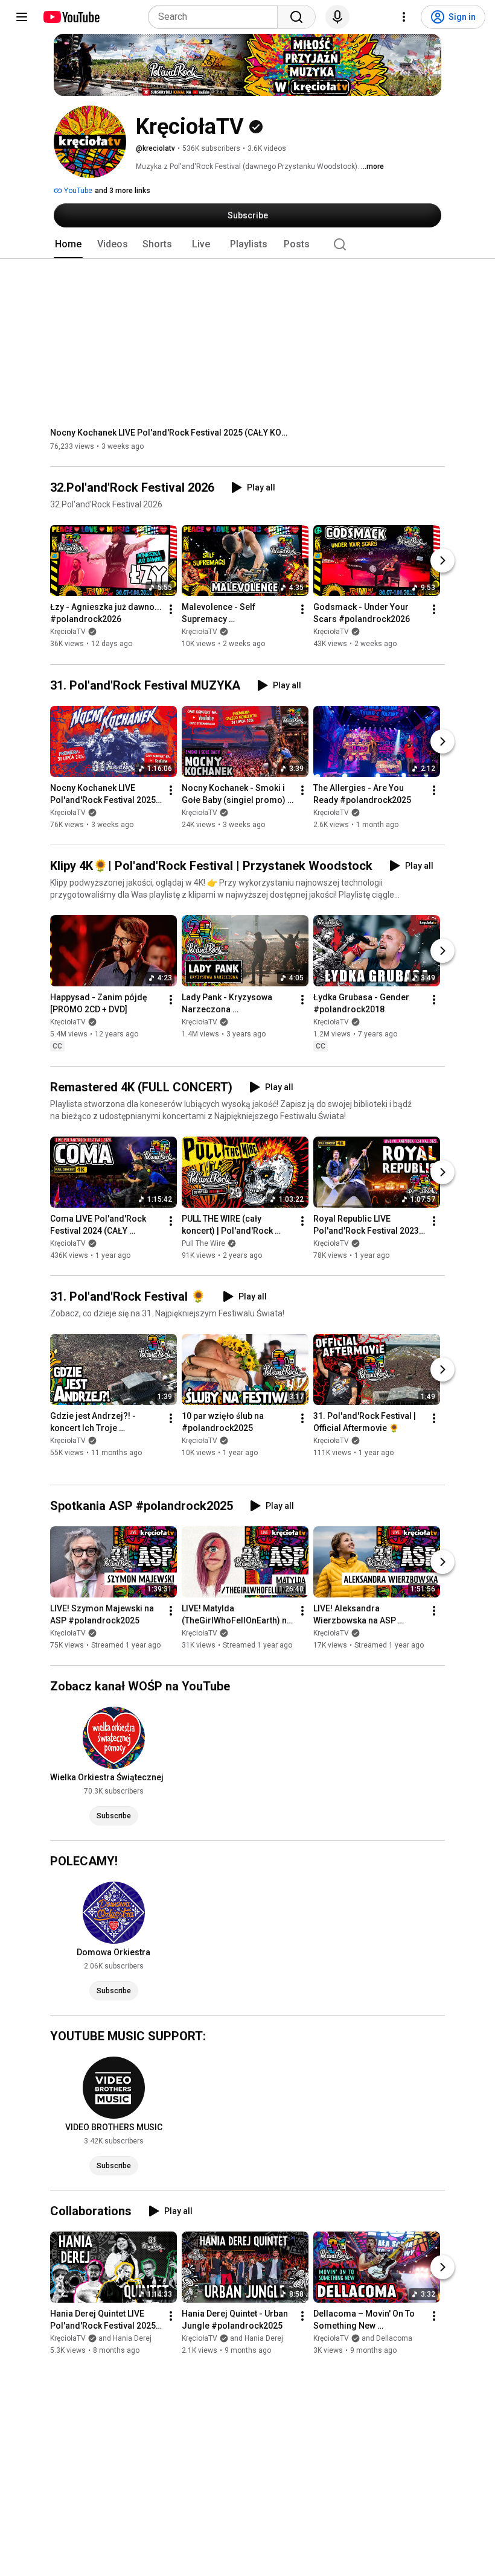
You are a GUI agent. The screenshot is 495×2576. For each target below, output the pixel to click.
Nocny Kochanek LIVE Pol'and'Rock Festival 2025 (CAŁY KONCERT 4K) (171, 433)
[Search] (296, 17)
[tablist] (247, 244)
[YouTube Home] (71, 17)
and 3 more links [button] (123, 191)
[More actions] (171, 610)
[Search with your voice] (337, 17)
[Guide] (22, 17)
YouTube (77, 191)
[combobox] (216, 17)
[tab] (68, 244)
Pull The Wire (203, 1243)
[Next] (442, 561)
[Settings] (404, 17)
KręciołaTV (68, 632)
